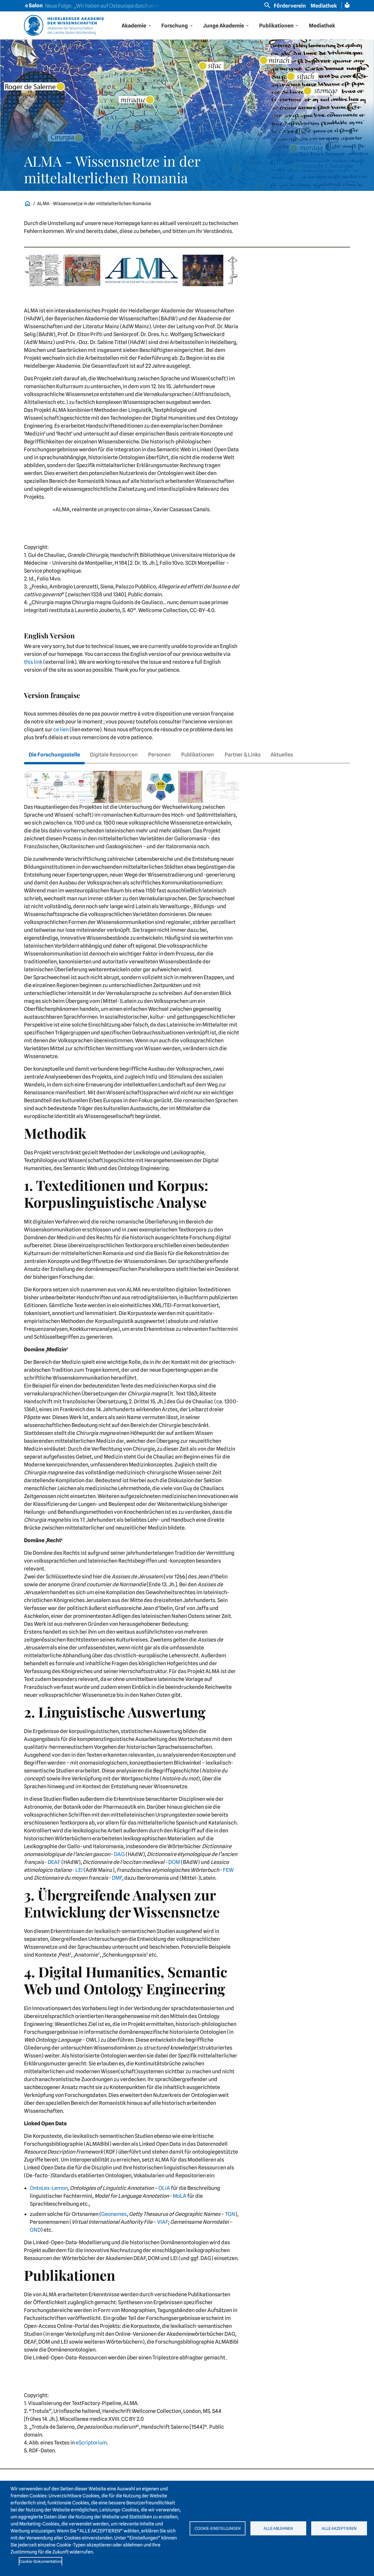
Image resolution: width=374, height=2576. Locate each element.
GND (35, 2230)
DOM (174, 1862)
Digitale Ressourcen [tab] (114, 755)
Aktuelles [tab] (282, 755)
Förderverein (290, 6)
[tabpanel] (187, 1615)
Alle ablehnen (278, 2528)
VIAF (163, 2222)
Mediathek (324, 6)
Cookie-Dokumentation (40, 2561)
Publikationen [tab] (198, 755)
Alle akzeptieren (339, 2528)
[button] (137, 26)
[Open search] (267, 5)
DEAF (54, 1862)
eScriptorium (91, 2443)
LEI (79, 1870)
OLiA (164, 2188)
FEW (228, 1870)
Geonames (114, 2214)
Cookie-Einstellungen (218, 2528)
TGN (230, 2214)
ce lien (61, 729)
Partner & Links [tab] (243, 755)
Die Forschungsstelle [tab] (54, 755)
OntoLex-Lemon (49, 2188)
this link (33, 662)
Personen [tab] (159, 755)
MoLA (180, 2196)
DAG (119, 1854)
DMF (117, 1878)
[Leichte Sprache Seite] (347, 5)
